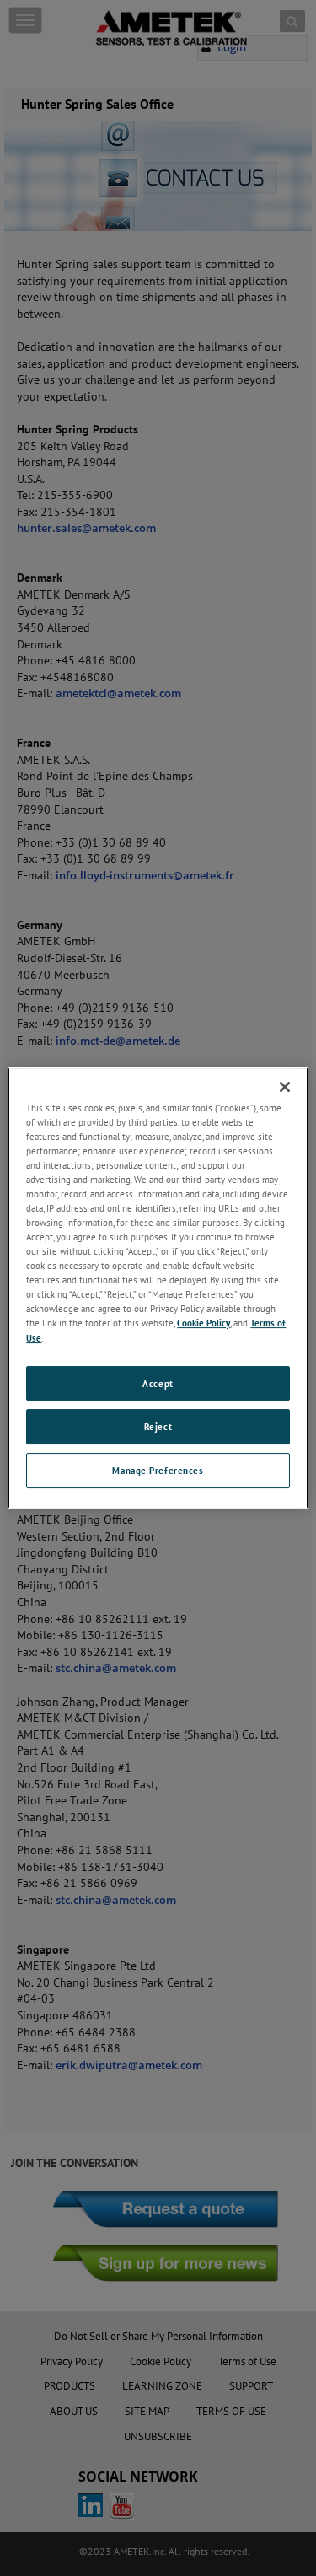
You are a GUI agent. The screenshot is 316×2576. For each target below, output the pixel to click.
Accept (158, 1383)
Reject (158, 1427)
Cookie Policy (204, 1323)
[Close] (285, 1087)
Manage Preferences (158, 1470)
